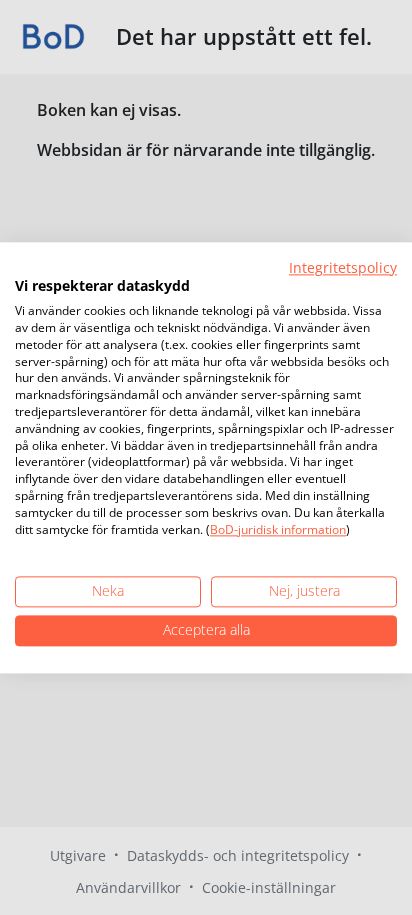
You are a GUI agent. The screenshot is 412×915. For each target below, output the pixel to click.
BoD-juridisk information (278, 529)
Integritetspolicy (343, 267)
